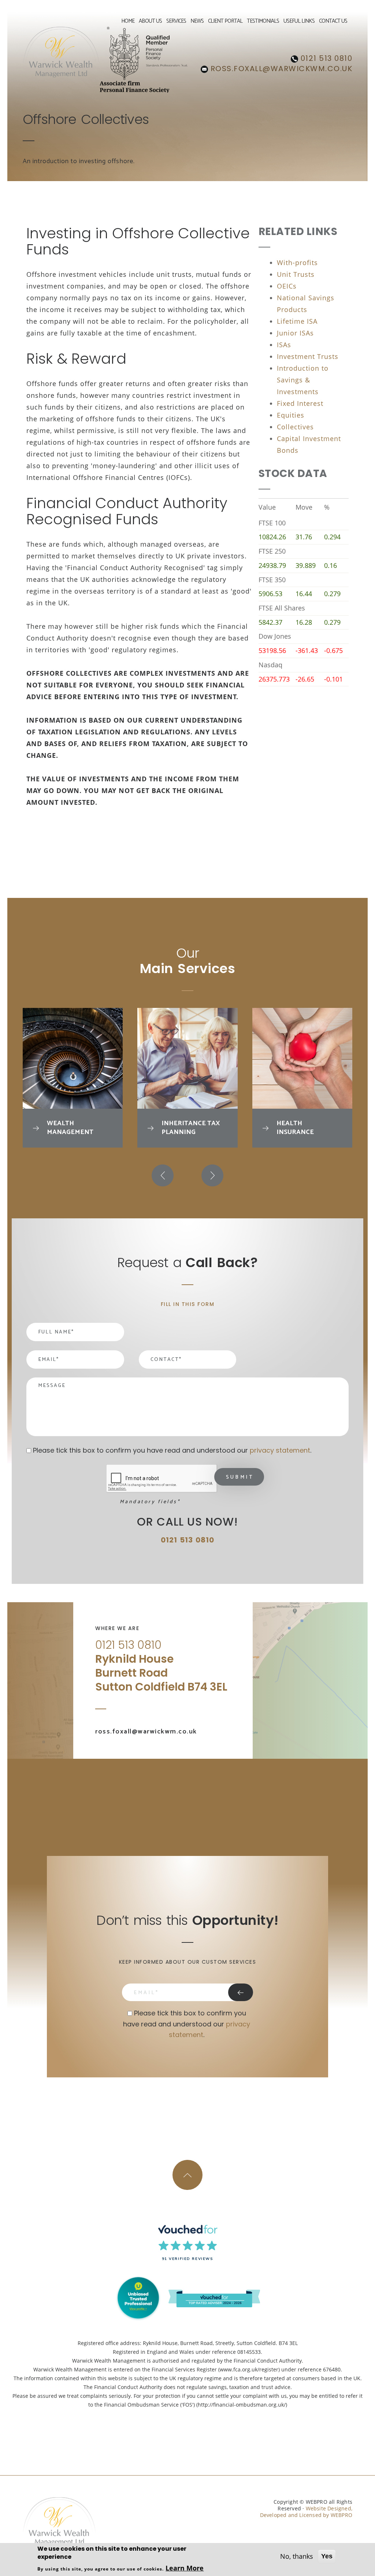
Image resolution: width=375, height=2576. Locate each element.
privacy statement (280, 1450)
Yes (327, 2556)
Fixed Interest (300, 403)
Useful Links (299, 22)
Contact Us (333, 22)
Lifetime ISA (297, 321)
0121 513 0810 (325, 58)
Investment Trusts (308, 356)
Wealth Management (70, 1128)
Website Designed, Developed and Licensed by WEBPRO (306, 2512)
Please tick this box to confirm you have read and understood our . (173, 1450)
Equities (291, 415)
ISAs (284, 345)
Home (128, 22)
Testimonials (263, 22)
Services (176, 22)
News (197, 22)
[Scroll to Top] (187, 2175)
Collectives (295, 427)
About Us (150, 22)
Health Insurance (295, 1128)
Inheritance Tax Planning (191, 1128)
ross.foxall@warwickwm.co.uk (280, 69)
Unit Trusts (296, 274)
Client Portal (225, 22)
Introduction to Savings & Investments (303, 380)
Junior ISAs (295, 333)
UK (106, 1717)
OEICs (287, 286)
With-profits (297, 263)
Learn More (185, 2568)
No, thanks (297, 2556)
